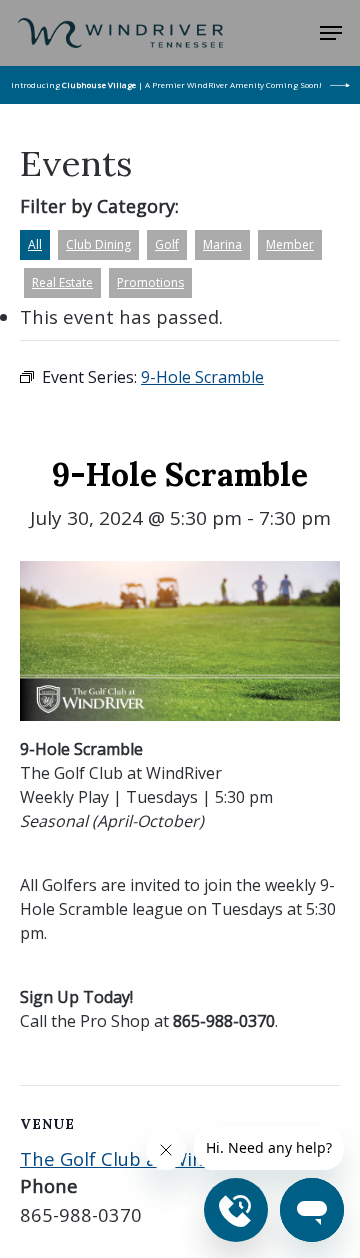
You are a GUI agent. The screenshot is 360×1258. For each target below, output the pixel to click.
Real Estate (62, 282)
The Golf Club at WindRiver (140, 1158)
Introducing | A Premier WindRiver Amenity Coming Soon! (166, 84)
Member (290, 244)
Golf (167, 244)
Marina (222, 244)
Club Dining (98, 244)
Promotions (150, 282)
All (35, 244)
